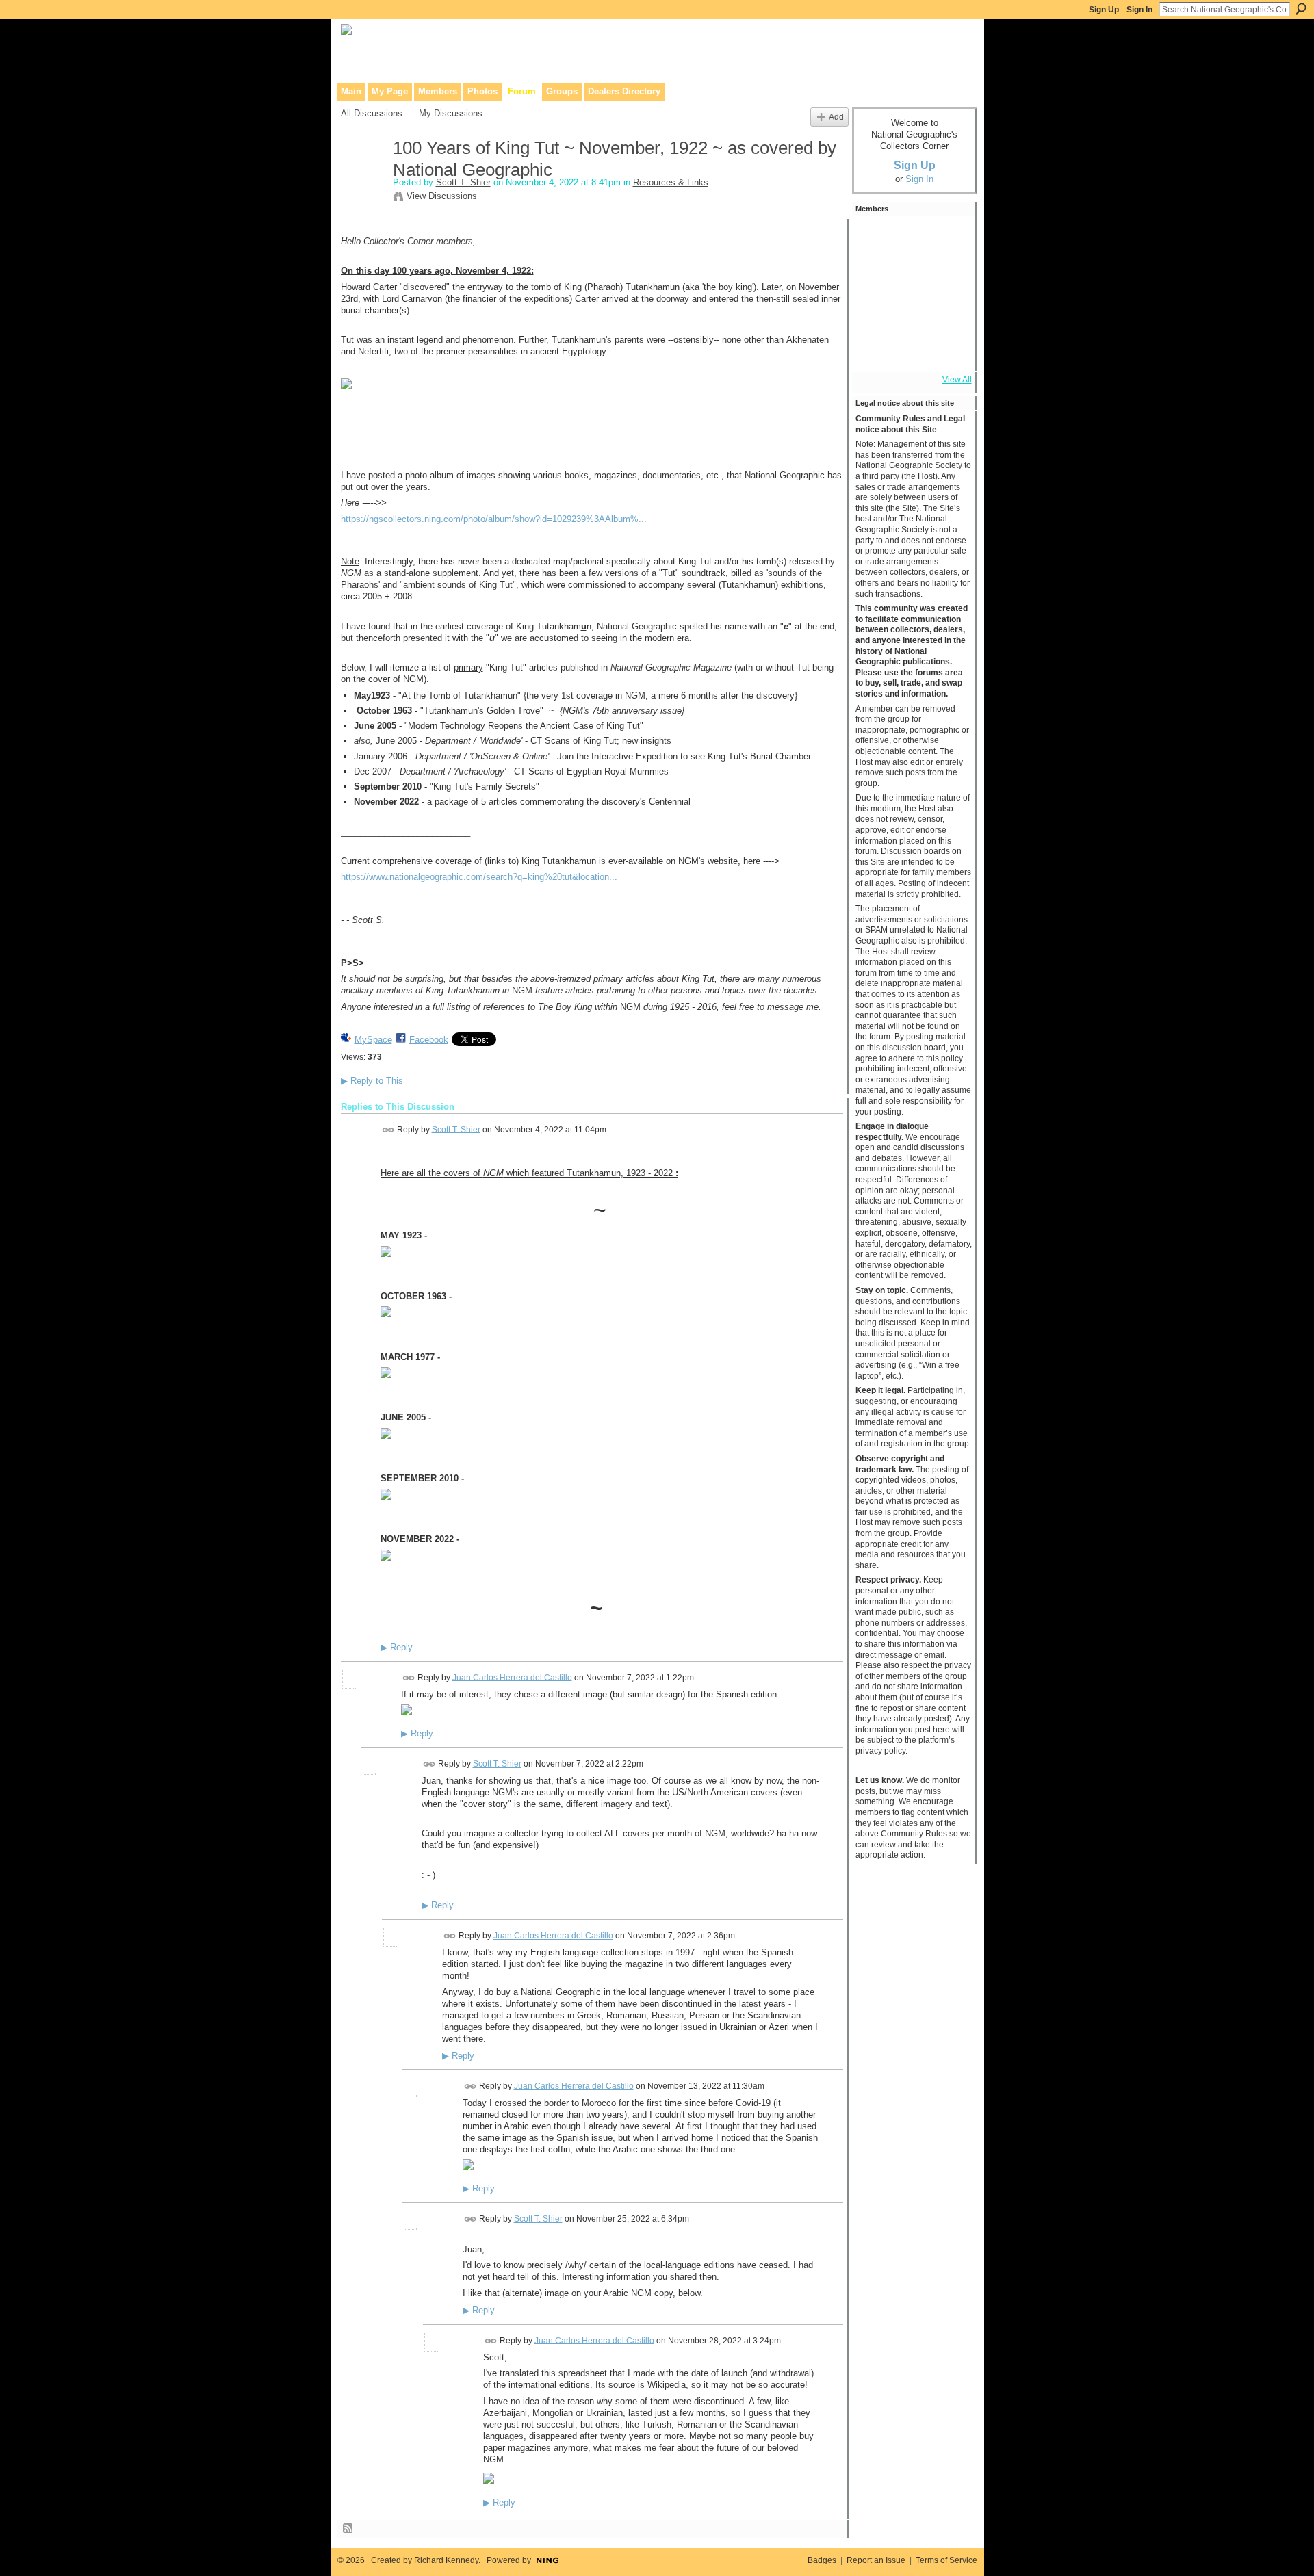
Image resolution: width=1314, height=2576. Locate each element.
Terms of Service (946, 2560)
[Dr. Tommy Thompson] (948, 349)
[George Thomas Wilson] (911, 275)
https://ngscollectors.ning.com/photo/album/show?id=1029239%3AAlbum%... (494, 519)
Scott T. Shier (463, 182)
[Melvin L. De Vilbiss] (948, 238)
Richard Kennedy (446, 2560)
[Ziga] (948, 312)
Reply (397, 1648)
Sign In (1139, 10)
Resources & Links (671, 182)
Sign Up (1104, 10)
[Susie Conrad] (911, 312)
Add (836, 117)
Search (1301, 9)
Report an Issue (876, 2560)
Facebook (429, 1040)
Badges (822, 2560)
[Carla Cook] (948, 275)
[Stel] (911, 238)
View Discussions (442, 196)
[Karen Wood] (874, 349)
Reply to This (372, 1081)
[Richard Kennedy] (874, 275)
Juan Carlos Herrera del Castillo (512, 1677)
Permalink (388, 1130)
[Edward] (911, 349)
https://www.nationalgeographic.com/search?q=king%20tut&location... (479, 877)
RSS (348, 2529)
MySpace (373, 1040)
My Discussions (451, 113)
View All (957, 380)
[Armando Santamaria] (874, 312)
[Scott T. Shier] (363, 177)
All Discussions (372, 113)
